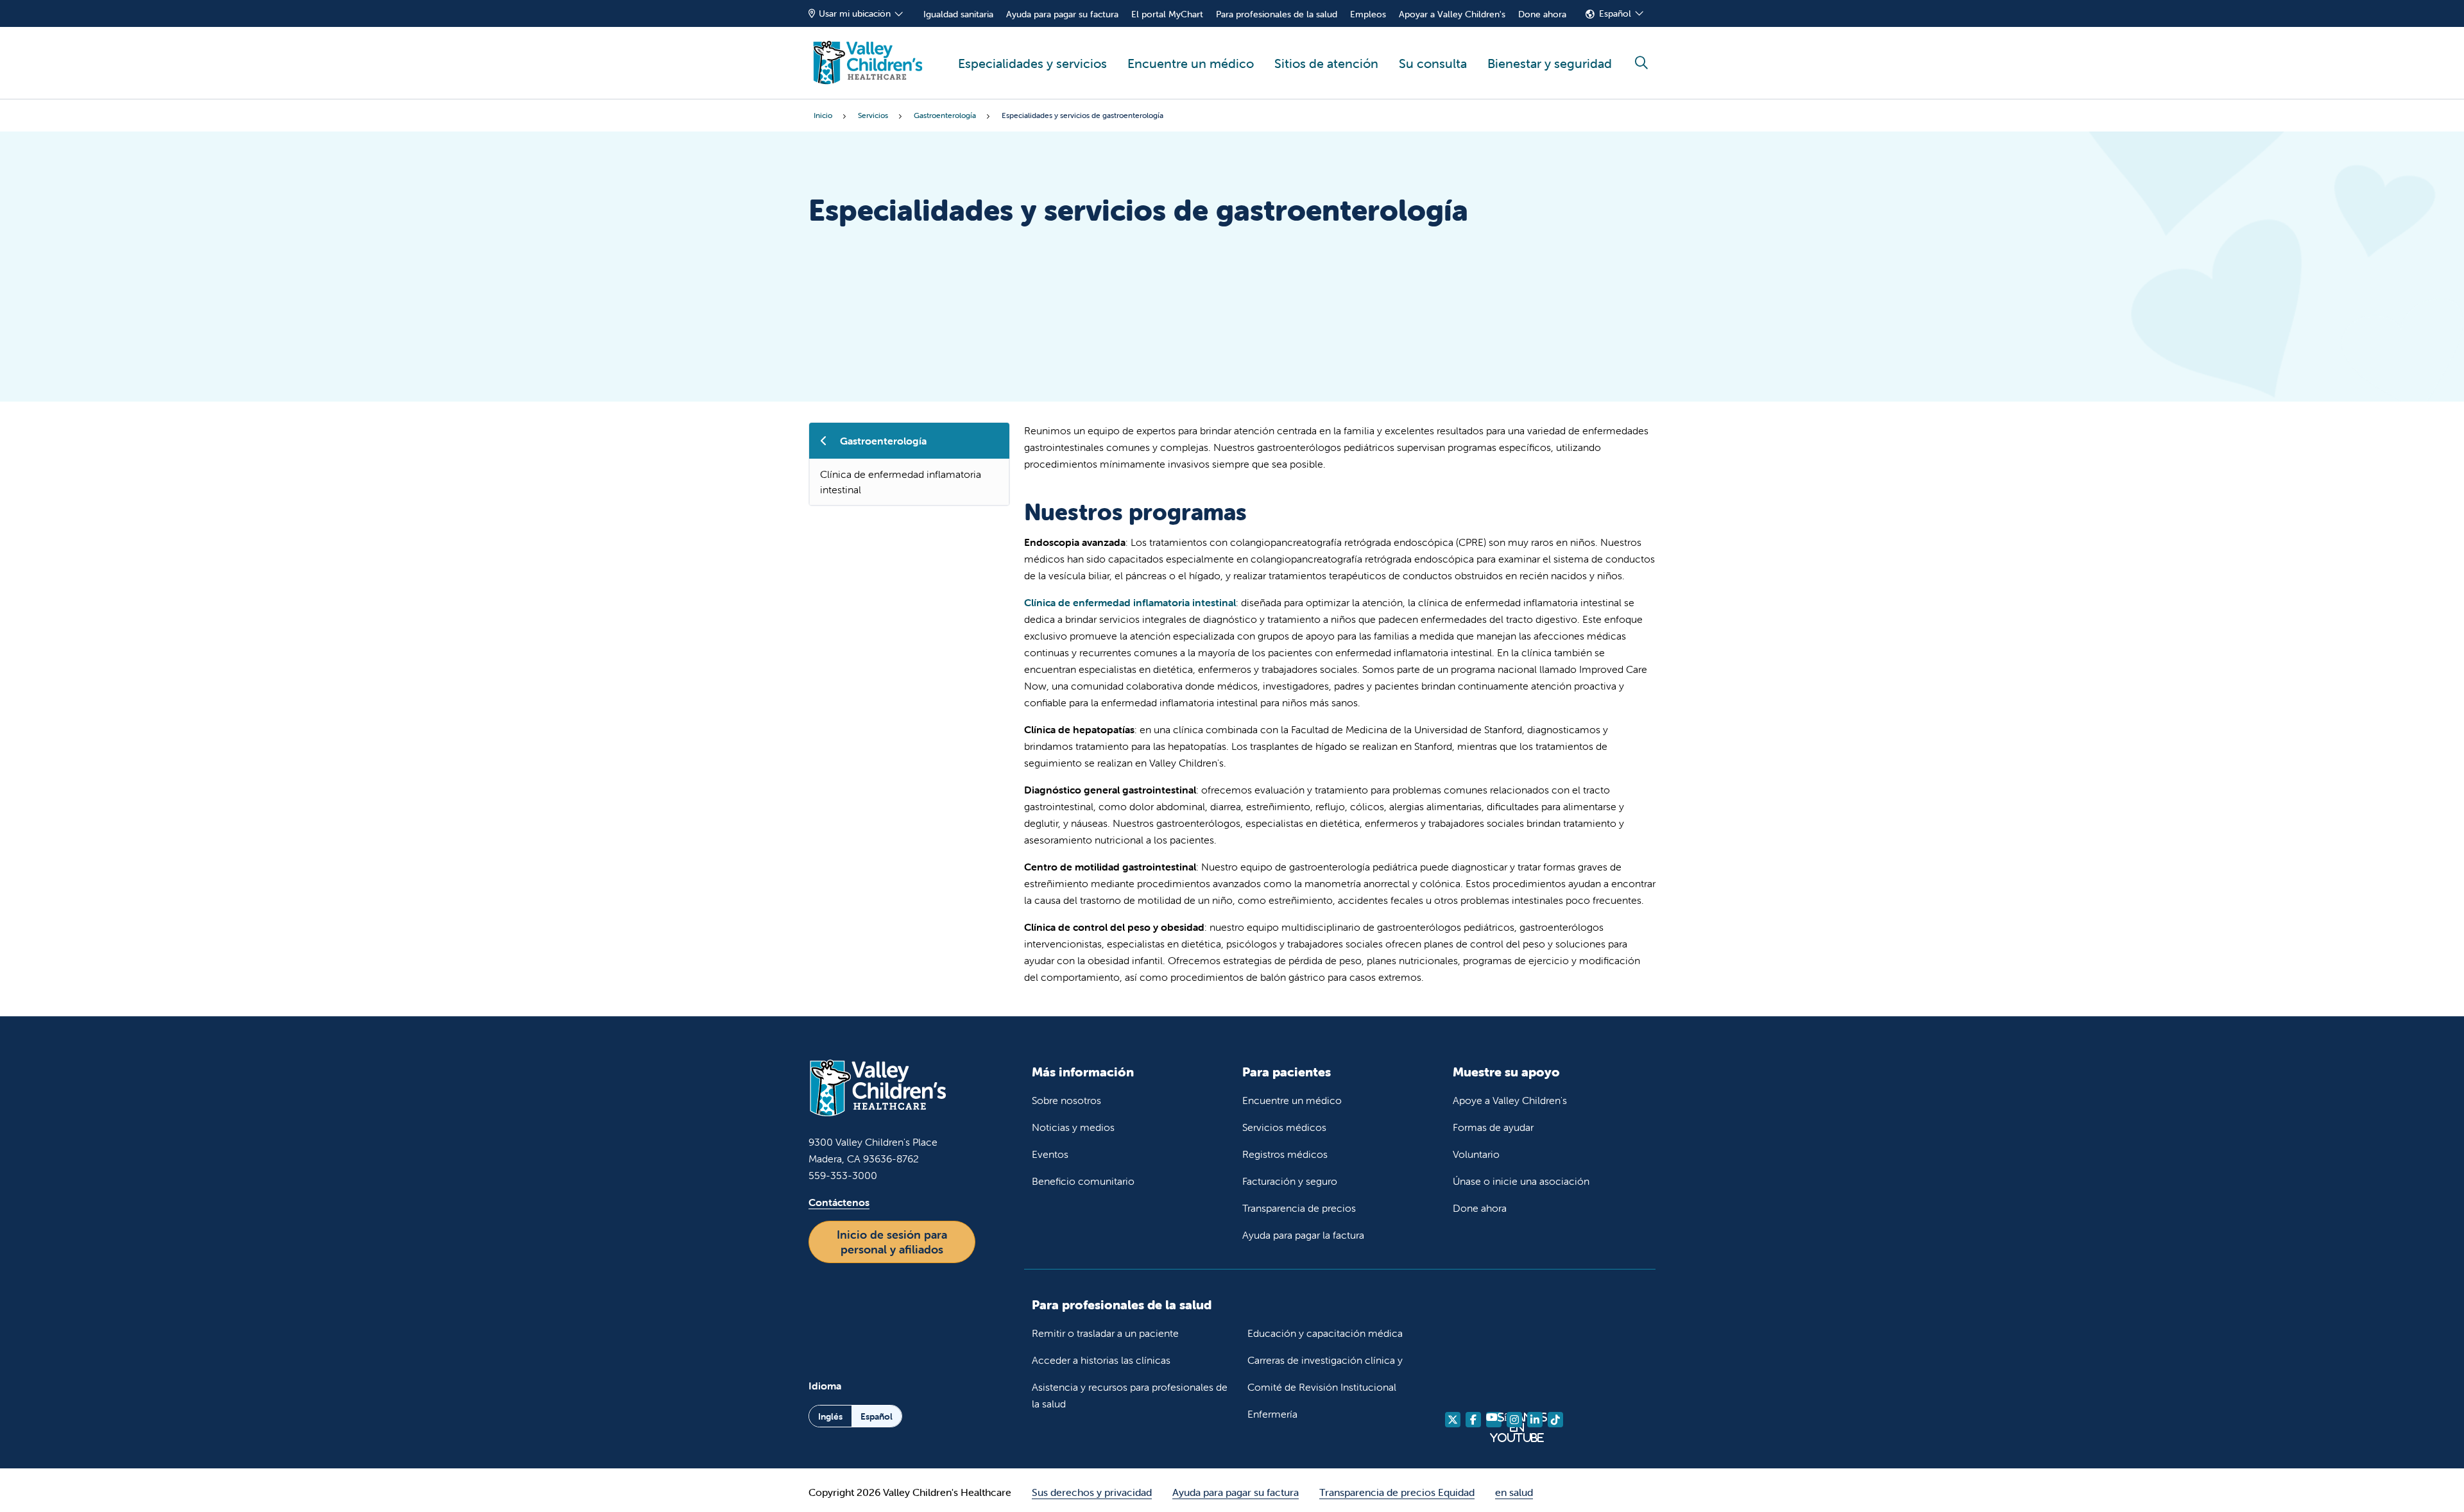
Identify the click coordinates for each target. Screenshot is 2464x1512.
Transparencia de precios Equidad (1397, 1492)
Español (1615, 13)
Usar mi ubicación (855, 13)
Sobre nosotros (1066, 1100)
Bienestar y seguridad (1550, 63)
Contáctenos (839, 1202)
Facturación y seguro (1290, 1181)
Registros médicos (1285, 1154)
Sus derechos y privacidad (1092, 1492)
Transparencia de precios (1299, 1208)
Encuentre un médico (1191, 63)
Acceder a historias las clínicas (1101, 1360)
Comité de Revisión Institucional (1322, 1387)
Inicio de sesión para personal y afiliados (892, 1242)
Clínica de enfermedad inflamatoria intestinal (901, 482)
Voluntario (1476, 1154)
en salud (1514, 1492)
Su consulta (1433, 63)
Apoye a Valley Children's (1510, 1100)
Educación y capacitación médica (1325, 1333)
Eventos (1050, 1154)
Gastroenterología (883, 441)
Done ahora (1542, 14)
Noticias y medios (1073, 1127)
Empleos (1368, 14)
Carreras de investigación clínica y (1325, 1360)
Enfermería (1272, 1414)
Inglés (830, 1416)
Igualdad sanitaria (958, 14)
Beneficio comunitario (1083, 1181)
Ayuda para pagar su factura (1062, 14)
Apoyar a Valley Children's (1452, 14)
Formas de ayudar (1493, 1127)
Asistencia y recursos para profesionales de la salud (1130, 1395)
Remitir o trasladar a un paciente (1105, 1333)
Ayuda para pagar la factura (1303, 1235)
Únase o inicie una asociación (1521, 1181)
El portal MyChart (1167, 14)
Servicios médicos (1284, 1127)
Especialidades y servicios (1032, 63)
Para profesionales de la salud (1277, 14)
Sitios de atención (1326, 63)
